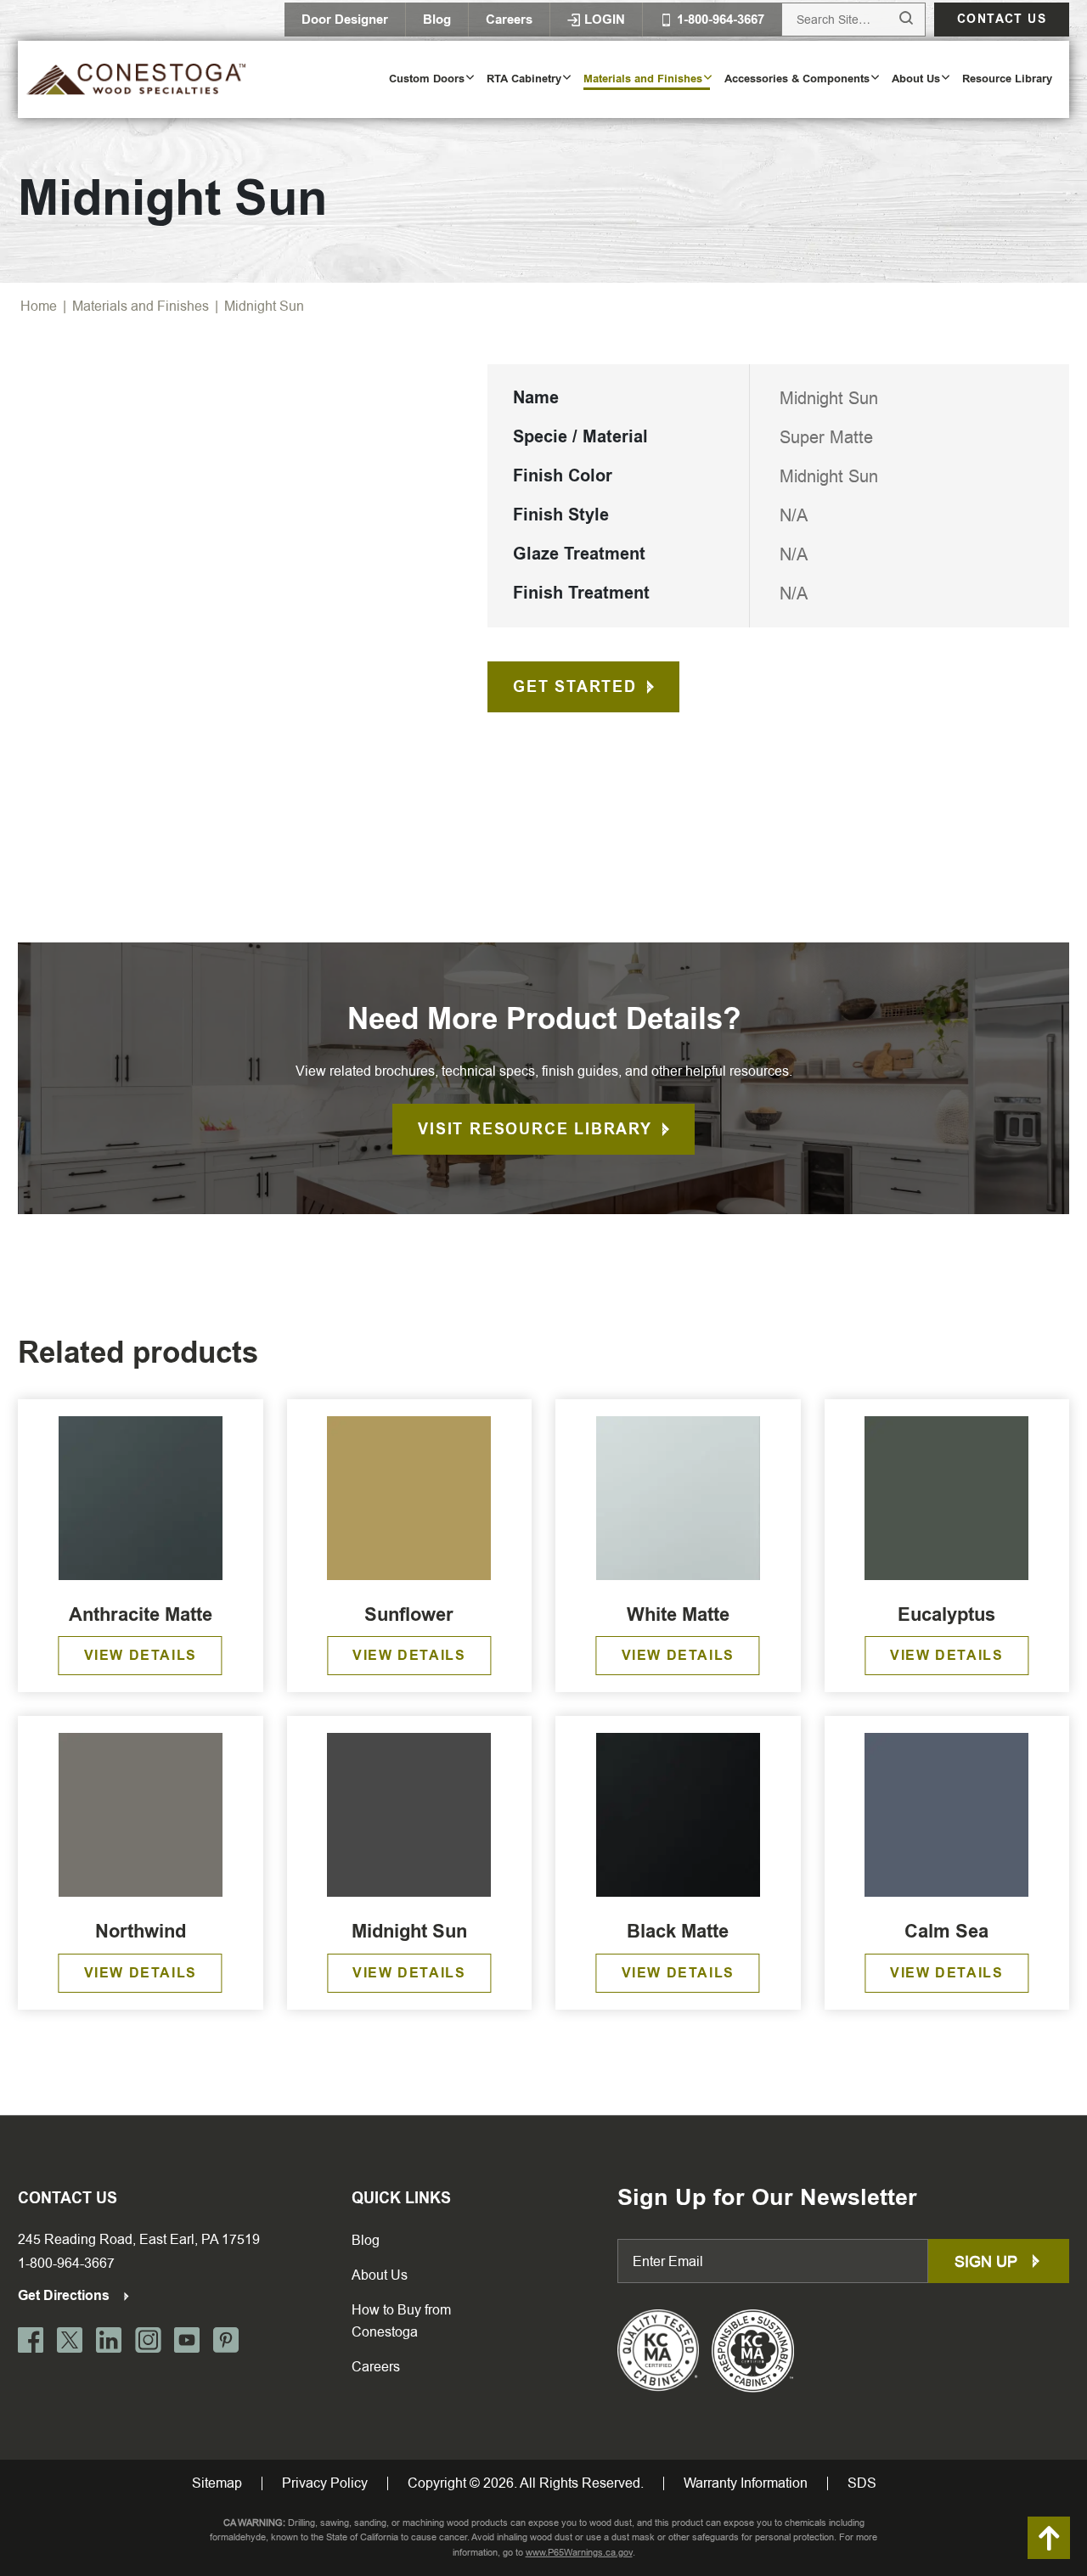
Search (890, 19)
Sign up (988, 2261)
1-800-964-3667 (66, 2263)
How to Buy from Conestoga (401, 2321)
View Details (141, 1655)
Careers (509, 20)
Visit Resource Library (535, 1129)
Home (39, 306)
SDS (862, 2483)
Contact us (1002, 19)
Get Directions (65, 2295)
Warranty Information (746, 2483)
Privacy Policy (325, 2483)
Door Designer (345, 20)
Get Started (575, 687)
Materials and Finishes (141, 306)
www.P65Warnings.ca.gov (579, 2553)
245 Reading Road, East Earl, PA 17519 (139, 2239)
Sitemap (217, 2483)
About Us (380, 2275)
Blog (437, 20)
